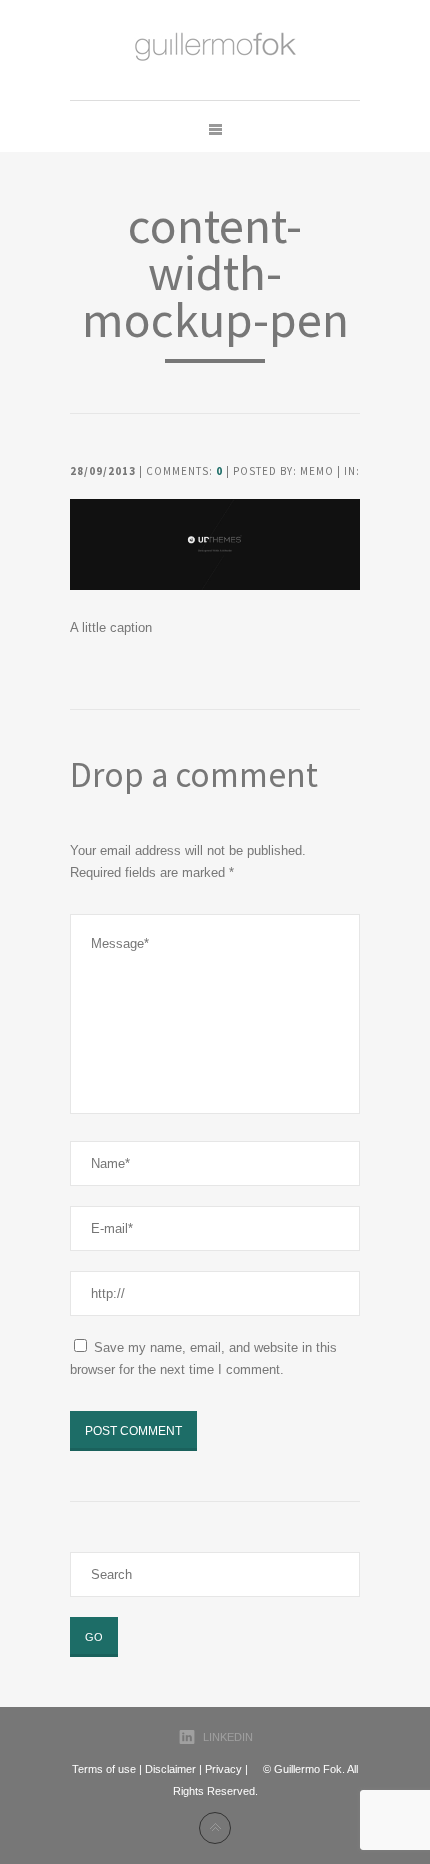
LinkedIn (228, 1737)
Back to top (215, 1828)
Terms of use (104, 1769)
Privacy (223, 1769)
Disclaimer (170, 1769)
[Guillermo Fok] (215, 50)
